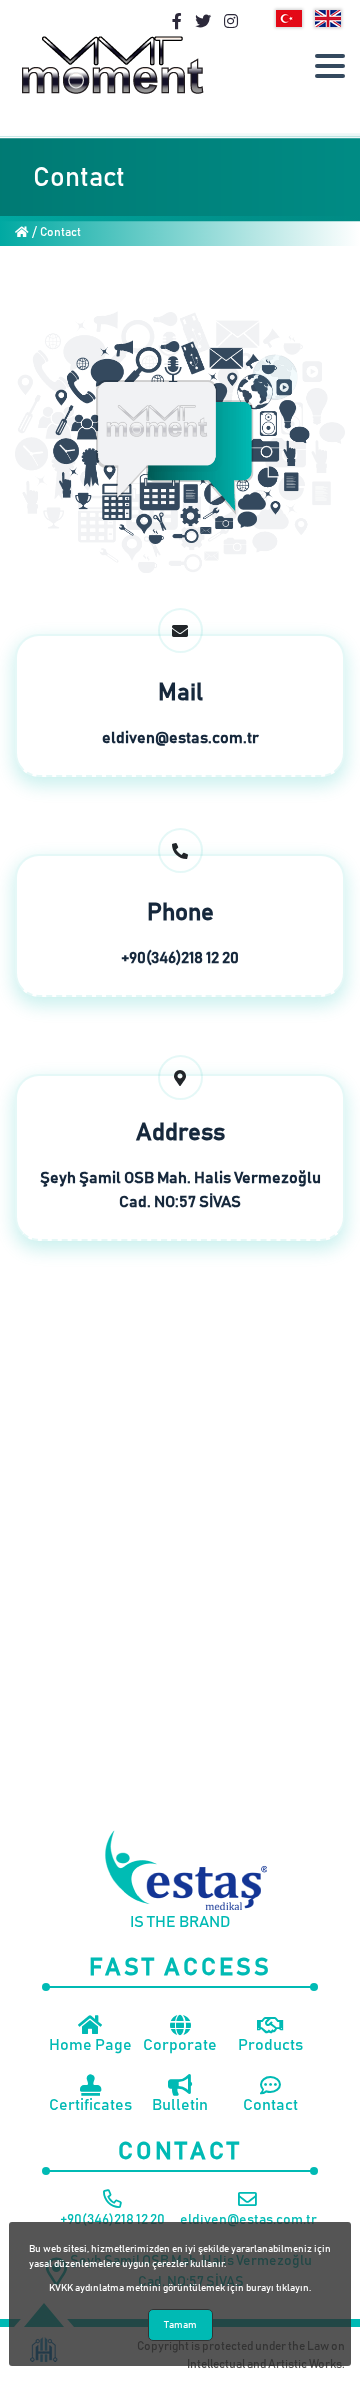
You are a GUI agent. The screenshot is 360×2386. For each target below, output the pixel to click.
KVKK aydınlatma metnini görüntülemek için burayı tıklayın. (180, 2288)
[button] (330, 66)
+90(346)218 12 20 (180, 958)
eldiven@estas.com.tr (180, 738)
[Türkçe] (289, 18)
